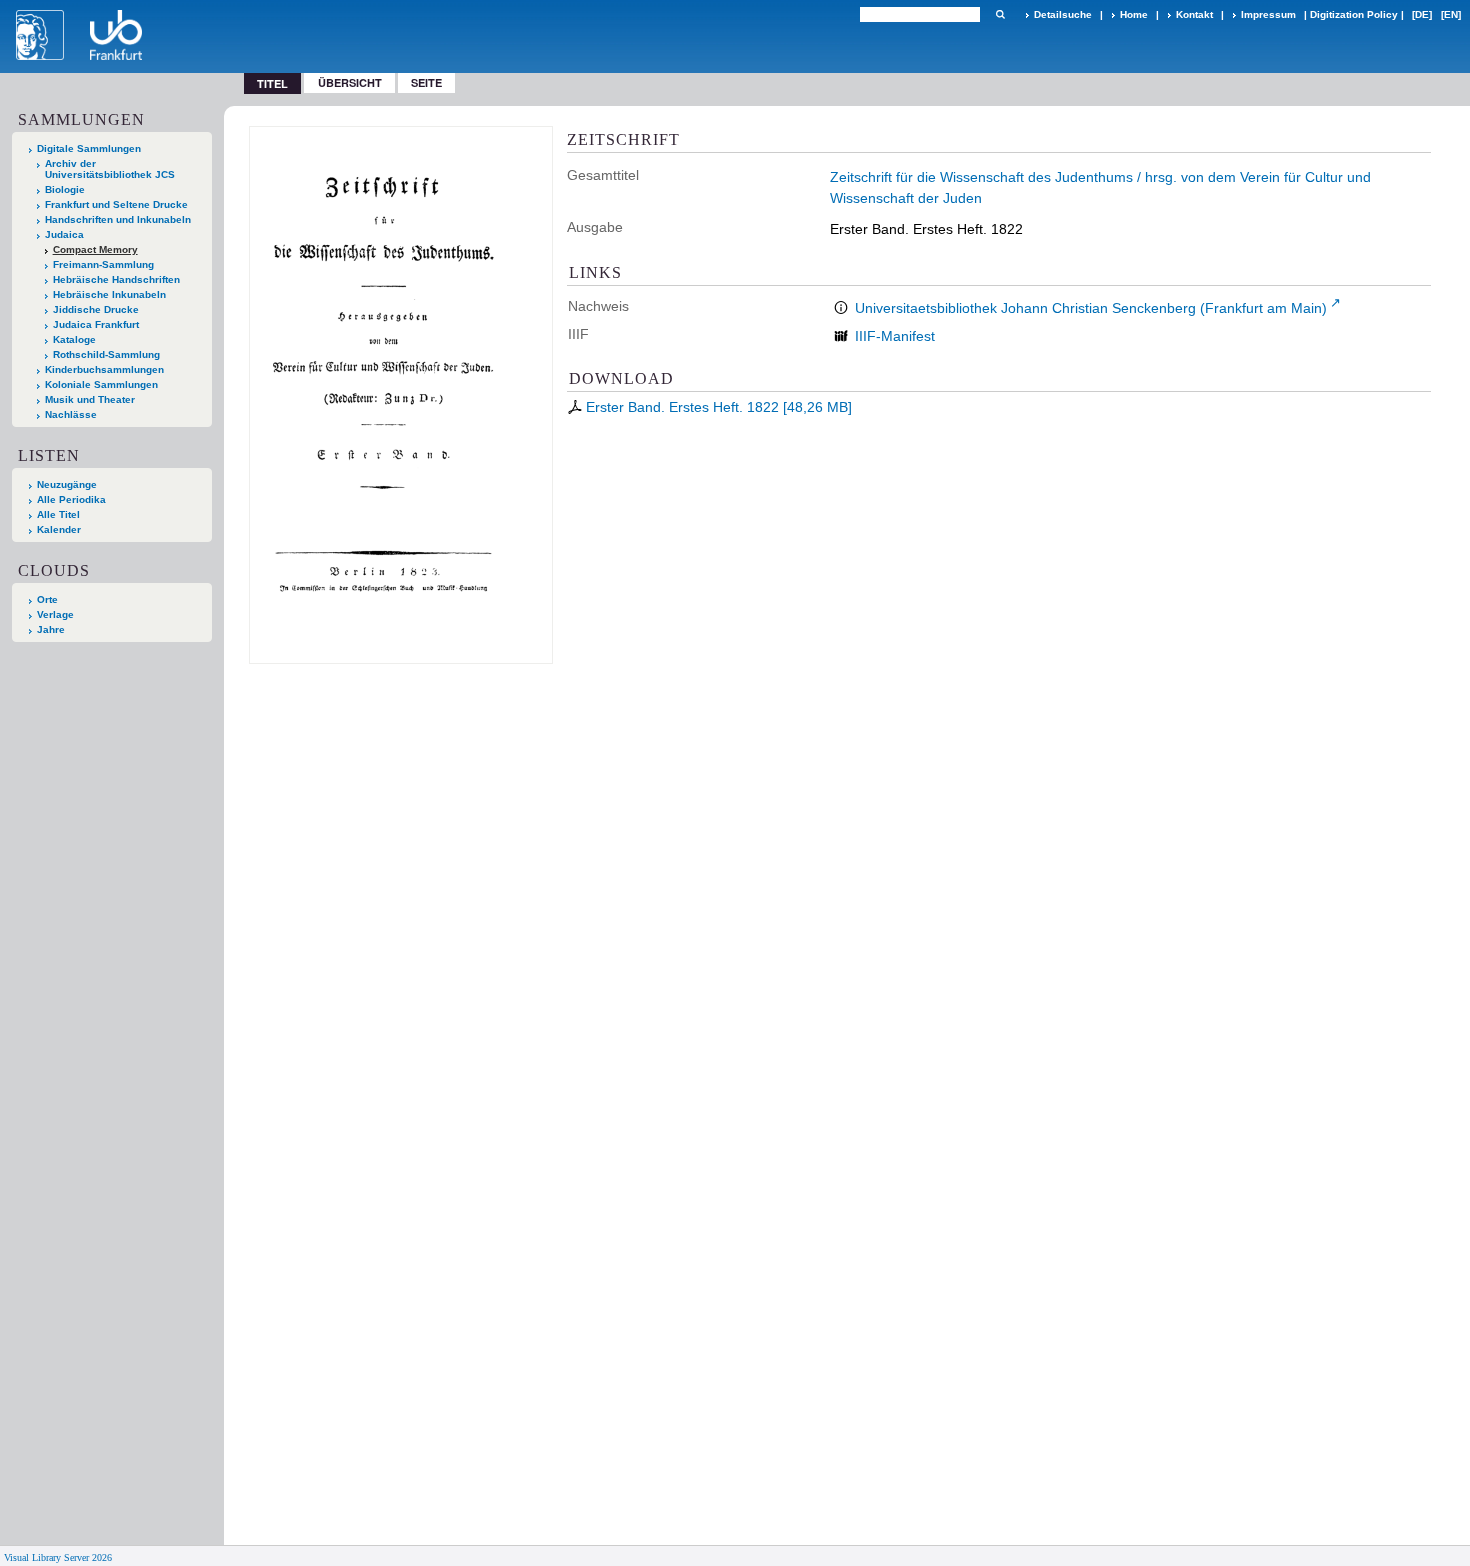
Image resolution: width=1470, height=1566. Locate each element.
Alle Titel (58, 514)
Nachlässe (71, 414)
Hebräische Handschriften (116, 279)
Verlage (55, 614)
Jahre (51, 629)
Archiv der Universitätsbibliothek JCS (110, 169)
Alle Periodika (71, 499)
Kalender (59, 529)
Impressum (1268, 14)
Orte (47, 599)
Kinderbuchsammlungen (104, 369)
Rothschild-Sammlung (106, 354)
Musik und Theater (90, 399)
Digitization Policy (1354, 14)
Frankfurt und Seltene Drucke (116, 204)
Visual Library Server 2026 (58, 1557)
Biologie (65, 189)
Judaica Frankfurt (96, 324)
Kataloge (74, 339)
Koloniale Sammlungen (101, 384)
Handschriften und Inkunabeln (118, 219)
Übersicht (350, 82)
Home (1134, 14)
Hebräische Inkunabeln (109, 294)
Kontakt (1194, 14)
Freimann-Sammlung (103, 264)
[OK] (1000, 14)
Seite (426, 82)
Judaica (64, 234)
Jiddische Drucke (96, 309)
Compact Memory (95, 249)
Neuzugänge (67, 484)
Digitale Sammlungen (89, 148)
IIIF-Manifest (895, 336)
